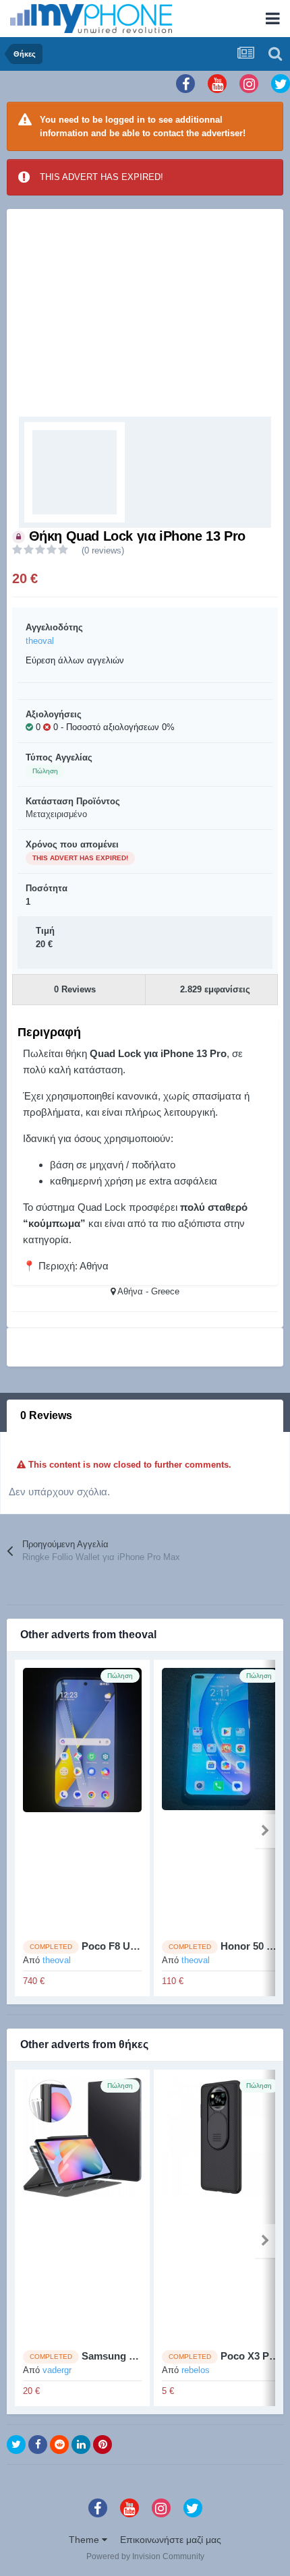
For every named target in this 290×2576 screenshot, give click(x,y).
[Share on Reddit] (59, 2445)
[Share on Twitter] (16, 2445)
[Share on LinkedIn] (81, 2445)
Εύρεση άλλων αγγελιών (75, 660)
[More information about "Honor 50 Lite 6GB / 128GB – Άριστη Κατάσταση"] (221, 1799)
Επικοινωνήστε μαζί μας (171, 2540)
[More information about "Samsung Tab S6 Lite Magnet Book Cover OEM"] (82, 2209)
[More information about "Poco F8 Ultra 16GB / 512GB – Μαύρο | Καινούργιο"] (82, 1799)
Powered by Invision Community (145, 2556)
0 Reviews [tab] (46, 1415)
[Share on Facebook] (38, 2445)
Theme (85, 2540)
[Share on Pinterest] (103, 2445)
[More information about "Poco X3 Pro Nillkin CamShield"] (221, 2209)
